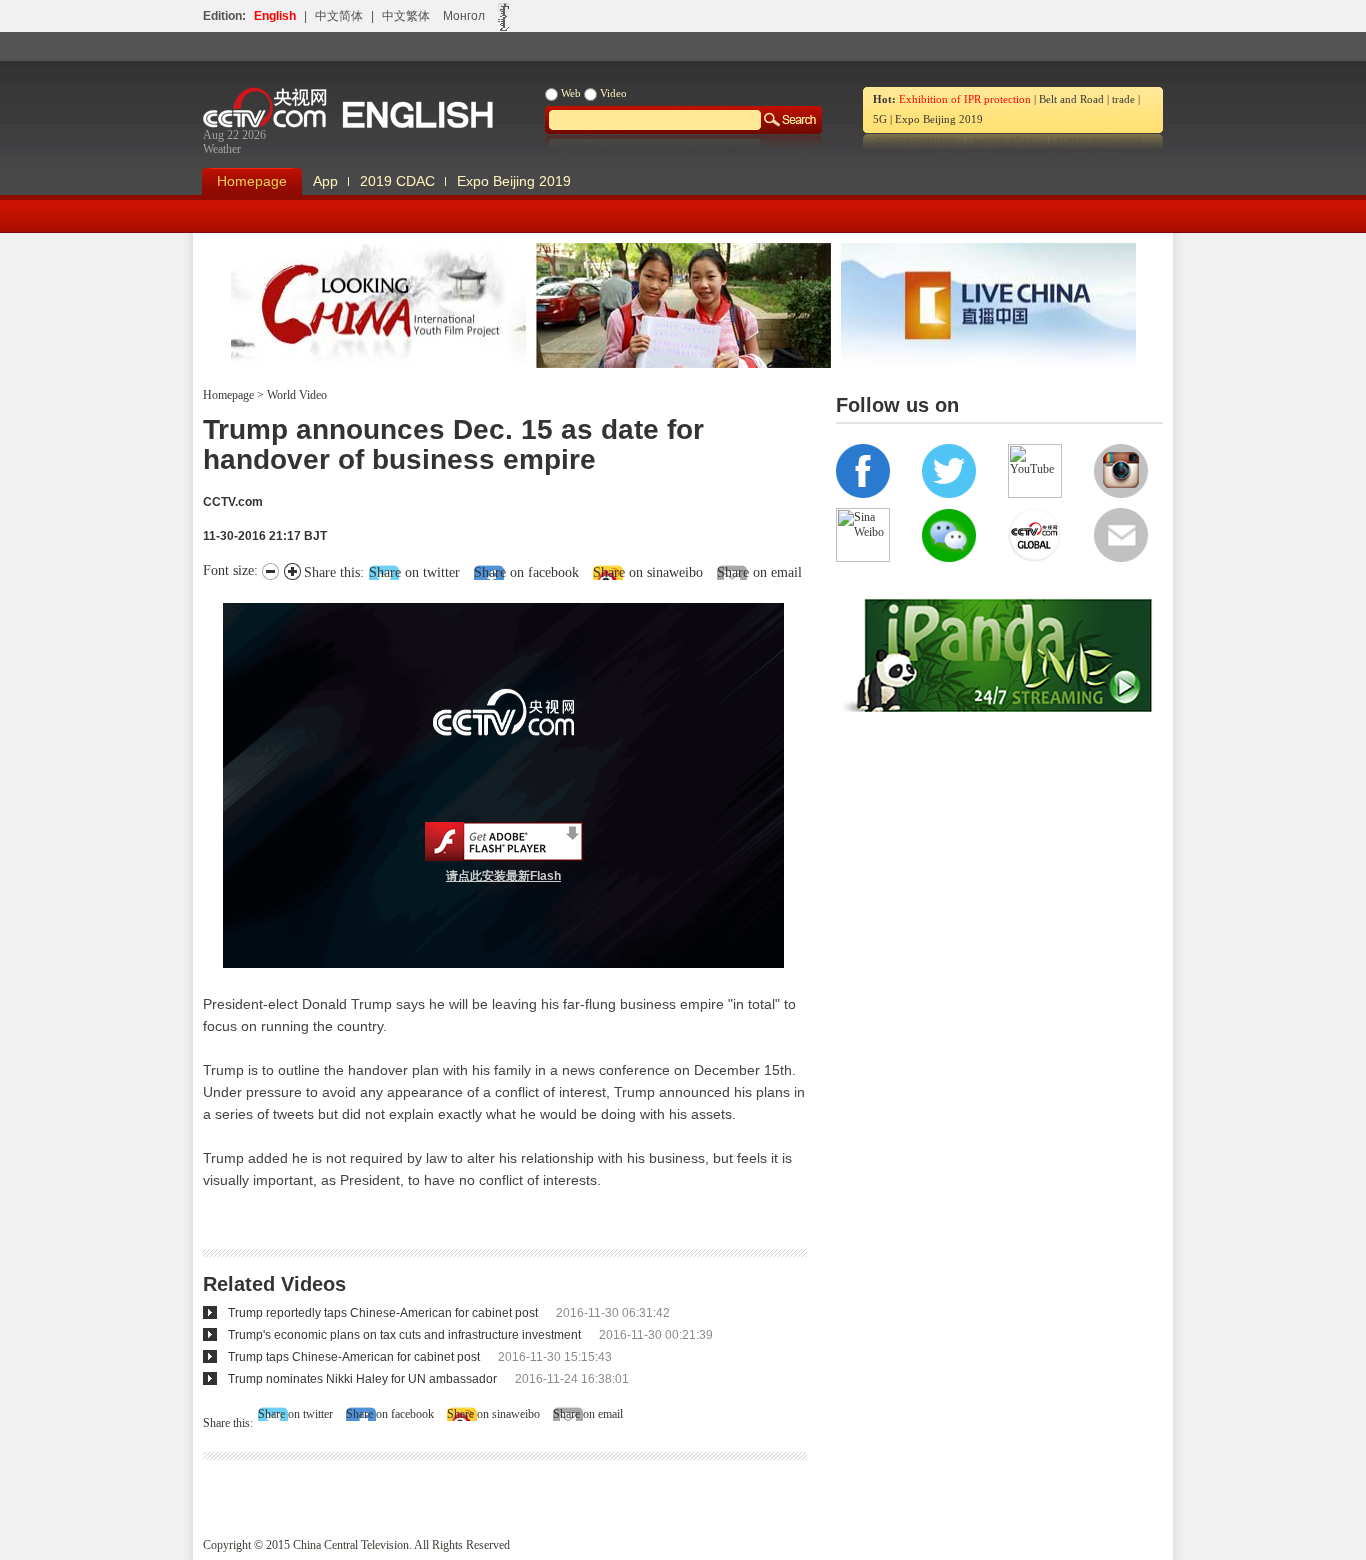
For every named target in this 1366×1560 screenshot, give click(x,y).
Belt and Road (1071, 99)
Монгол (464, 16)
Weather (222, 149)
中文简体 (339, 16)
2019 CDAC (397, 181)
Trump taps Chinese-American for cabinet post (354, 1357)
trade (1123, 99)
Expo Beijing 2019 (939, 119)
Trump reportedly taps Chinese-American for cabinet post (383, 1313)
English (275, 16)
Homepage (252, 181)
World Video (295, 395)
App (325, 181)
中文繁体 (406, 16)
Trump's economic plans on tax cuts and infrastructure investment (404, 1335)
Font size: (232, 570)
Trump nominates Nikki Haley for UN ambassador (362, 1379)
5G (880, 119)
